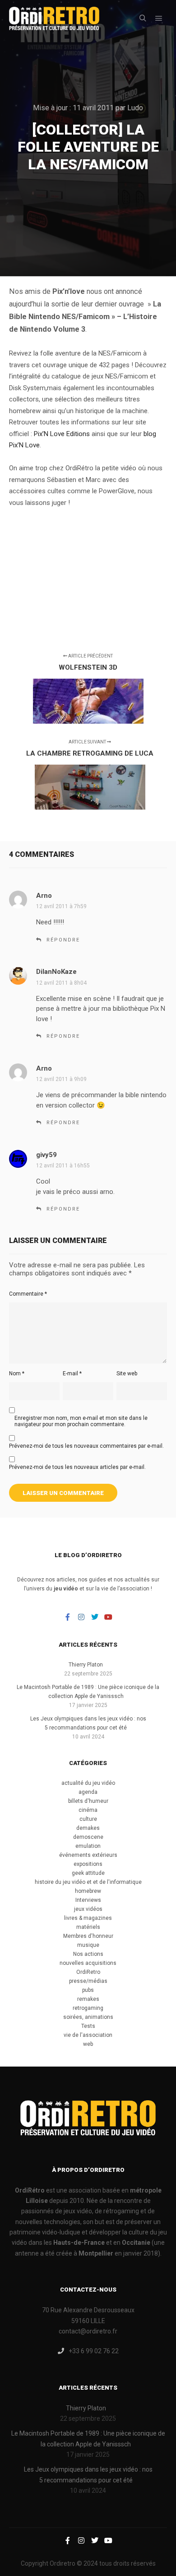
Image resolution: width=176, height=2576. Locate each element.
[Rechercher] (143, 18)
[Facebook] (68, 1617)
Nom (17, 1374)
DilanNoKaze (56, 972)
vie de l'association (88, 2035)
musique (88, 1945)
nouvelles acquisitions (88, 1963)
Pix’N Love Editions (62, 434)
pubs (88, 1990)
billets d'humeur (88, 1801)
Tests (88, 2026)
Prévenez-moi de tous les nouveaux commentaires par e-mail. (86, 1446)
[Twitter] (95, 1617)
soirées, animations (88, 2017)
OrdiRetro (88, 1972)
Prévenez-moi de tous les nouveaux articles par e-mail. (77, 1467)
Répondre (63, 940)
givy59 (46, 1155)
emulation (88, 1846)
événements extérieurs (88, 1855)
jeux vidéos (88, 1909)
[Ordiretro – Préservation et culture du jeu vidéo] (54, 18)
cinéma (88, 1810)
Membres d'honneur (88, 1936)
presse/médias (88, 1981)
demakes (88, 1828)
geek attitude (88, 1873)
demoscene (88, 1837)
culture (88, 1819)
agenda (88, 1792)
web (88, 2044)
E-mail (72, 1374)
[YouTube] (108, 1617)
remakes (88, 1999)
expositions (88, 1864)
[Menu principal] (159, 18)
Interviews (88, 1900)
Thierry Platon (86, 1665)
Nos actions (88, 1954)
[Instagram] (81, 1617)
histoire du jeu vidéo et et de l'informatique (88, 1882)
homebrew (88, 1891)
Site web (127, 1374)
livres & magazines (88, 1918)
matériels (88, 1927)
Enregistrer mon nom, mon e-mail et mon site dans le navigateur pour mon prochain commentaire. (81, 1421)
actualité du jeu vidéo (88, 1783)
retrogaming (88, 2008)
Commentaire (28, 1294)
